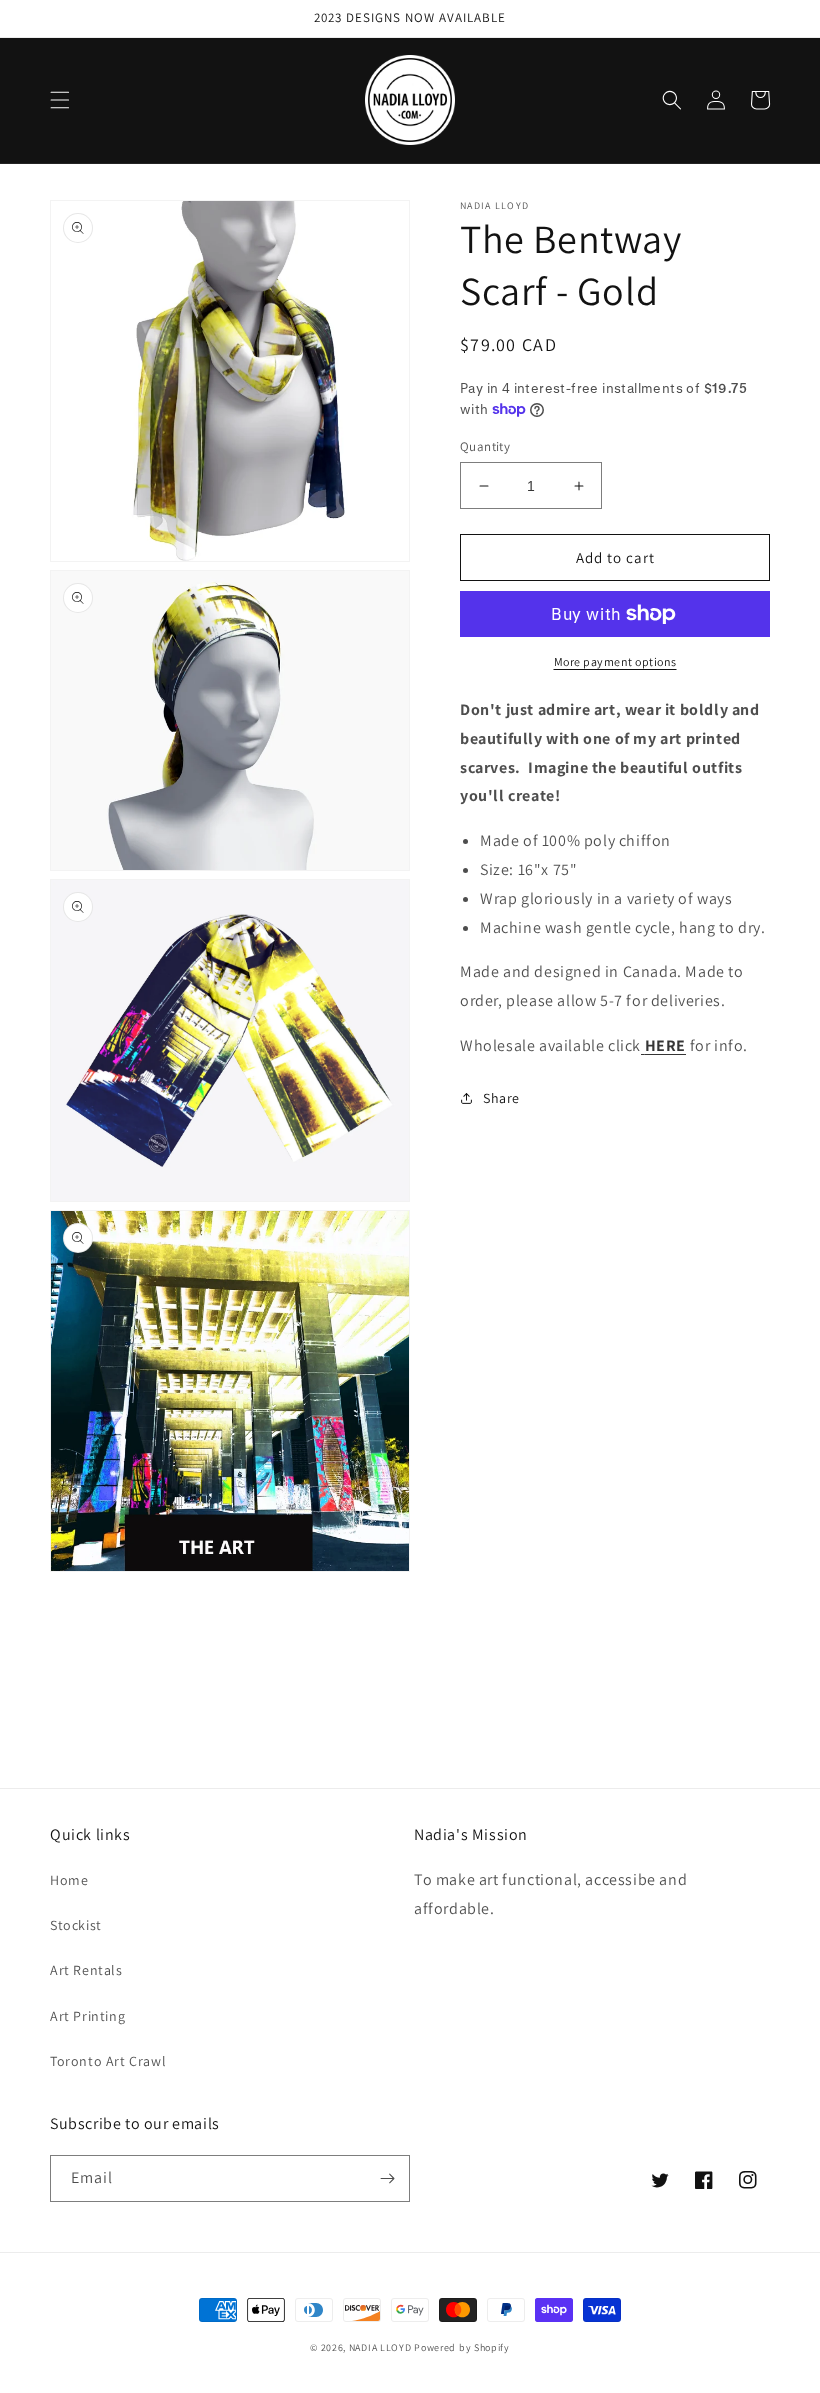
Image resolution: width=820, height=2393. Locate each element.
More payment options (615, 661)
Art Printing (87, 2016)
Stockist (76, 1925)
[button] (60, 100)
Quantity (485, 446)
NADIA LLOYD (380, 2347)
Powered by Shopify (462, 2347)
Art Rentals (86, 1970)
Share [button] (501, 1098)
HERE (665, 1045)
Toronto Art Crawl (108, 2061)
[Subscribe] (387, 2178)
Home (69, 1880)
